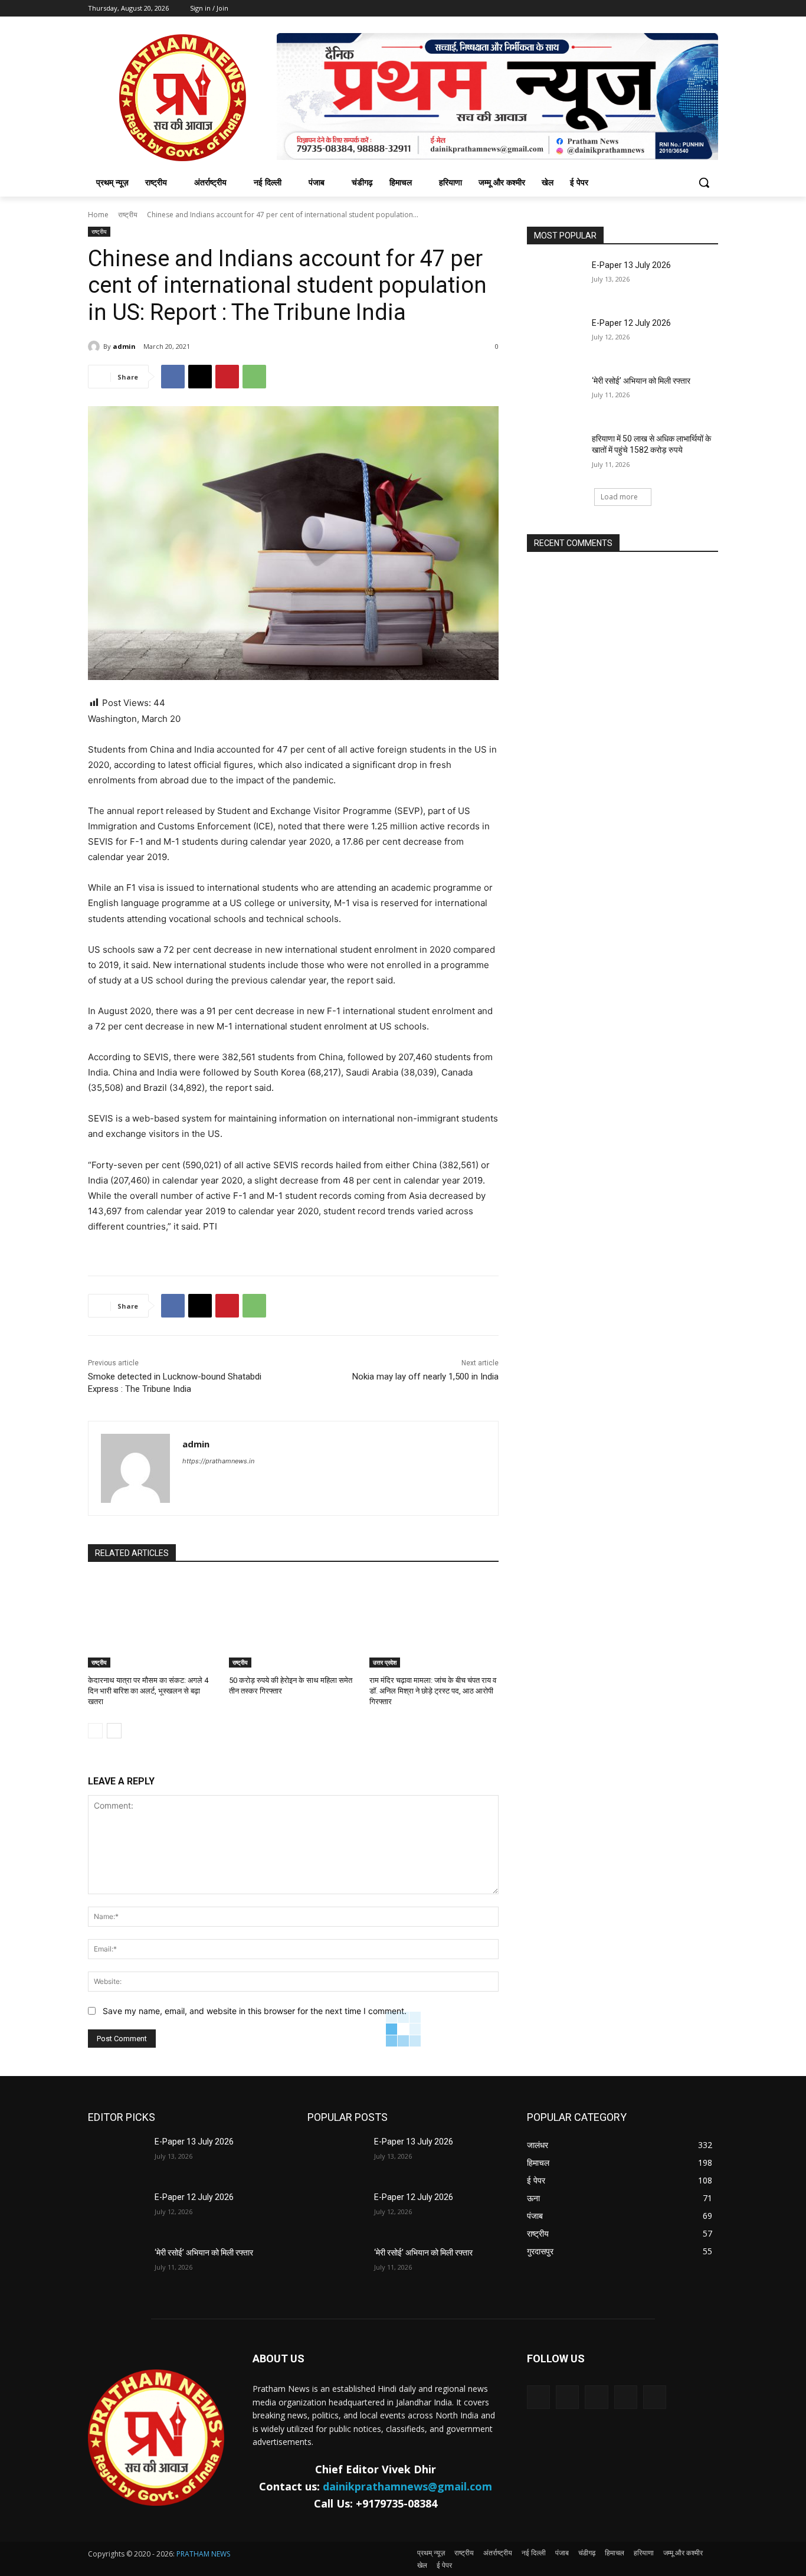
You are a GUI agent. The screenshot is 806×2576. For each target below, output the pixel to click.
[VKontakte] (655, 2397)
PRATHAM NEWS (203, 2554)
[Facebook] (173, 377)
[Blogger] (538, 2397)
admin (124, 346)
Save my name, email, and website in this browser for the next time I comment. (255, 2011)
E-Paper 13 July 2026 (631, 265)
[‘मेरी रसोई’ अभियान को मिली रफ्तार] (556, 395)
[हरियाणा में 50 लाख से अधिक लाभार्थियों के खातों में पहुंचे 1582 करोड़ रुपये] (556, 453)
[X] (200, 377)
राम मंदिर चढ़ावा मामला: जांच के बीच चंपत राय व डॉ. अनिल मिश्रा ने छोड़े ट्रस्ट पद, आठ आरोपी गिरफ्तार (433, 1691)
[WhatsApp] (254, 377)
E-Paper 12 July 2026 (631, 323)
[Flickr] (596, 2397)
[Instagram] (626, 2397)
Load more (619, 497)
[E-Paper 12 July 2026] (556, 338)
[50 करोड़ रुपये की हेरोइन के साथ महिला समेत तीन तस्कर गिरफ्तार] (294, 1622)
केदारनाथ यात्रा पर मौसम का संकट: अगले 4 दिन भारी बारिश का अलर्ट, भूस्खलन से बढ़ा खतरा (148, 1691)
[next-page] (114, 1731)
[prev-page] (95, 1731)
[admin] (96, 346)
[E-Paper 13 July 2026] (556, 280)
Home (98, 215)
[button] (704, 182)
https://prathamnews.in (218, 1461)
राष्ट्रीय (128, 215)
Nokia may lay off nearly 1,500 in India (425, 1377)
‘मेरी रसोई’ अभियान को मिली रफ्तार (641, 381)
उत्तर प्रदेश (385, 1662)
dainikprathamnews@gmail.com (407, 2486)
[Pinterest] (227, 377)
